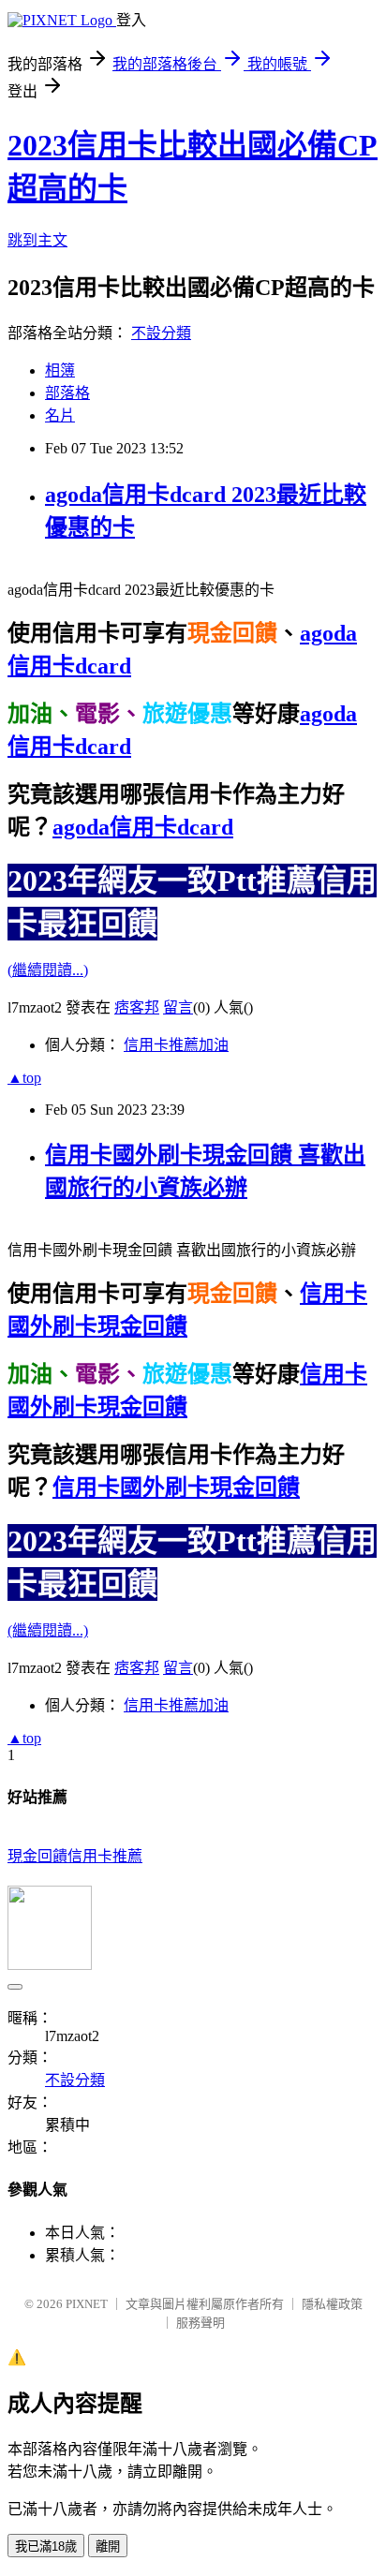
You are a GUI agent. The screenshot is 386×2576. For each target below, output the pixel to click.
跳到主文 (37, 240)
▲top (24, 1078)
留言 (178, 1007)
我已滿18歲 (46, 2546)
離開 (108, 2546)
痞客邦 (137, 1007)
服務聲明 (200, 2323)
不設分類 (161, 333)
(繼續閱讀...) (48, 970)
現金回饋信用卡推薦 (75, 1856)
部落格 (67, 393)
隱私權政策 (332, 2304)
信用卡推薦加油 (176, 1045)
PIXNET (87, 2304)
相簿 (60, 370)
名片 (60, 415)
